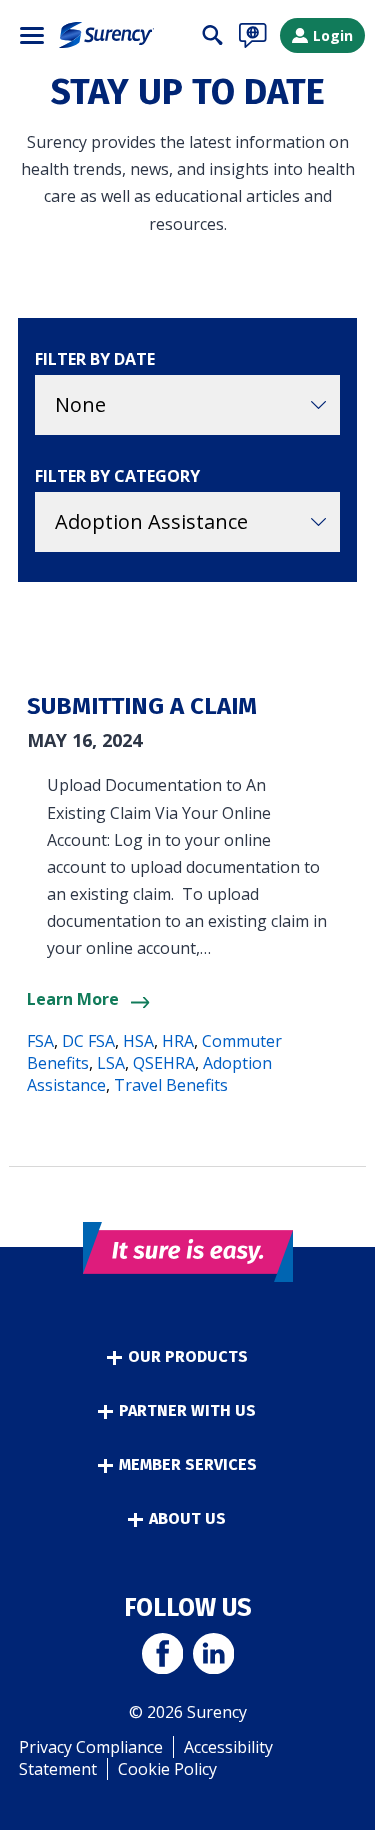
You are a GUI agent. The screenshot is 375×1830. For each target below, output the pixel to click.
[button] (32, 35)
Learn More (73, 999)
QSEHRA (164, 1063)
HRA (178, 1041)
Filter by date (95, 359)
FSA (40, 1041)
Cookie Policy (167, 1769)
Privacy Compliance (91, 1747)
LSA (111, 1063)
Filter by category (117, 476)
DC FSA (88, 1041)
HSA (138, 1041)
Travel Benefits (171, 1085)
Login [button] (333, 35)
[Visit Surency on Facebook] (162, 1656)
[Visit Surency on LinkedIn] (213, 1656)
